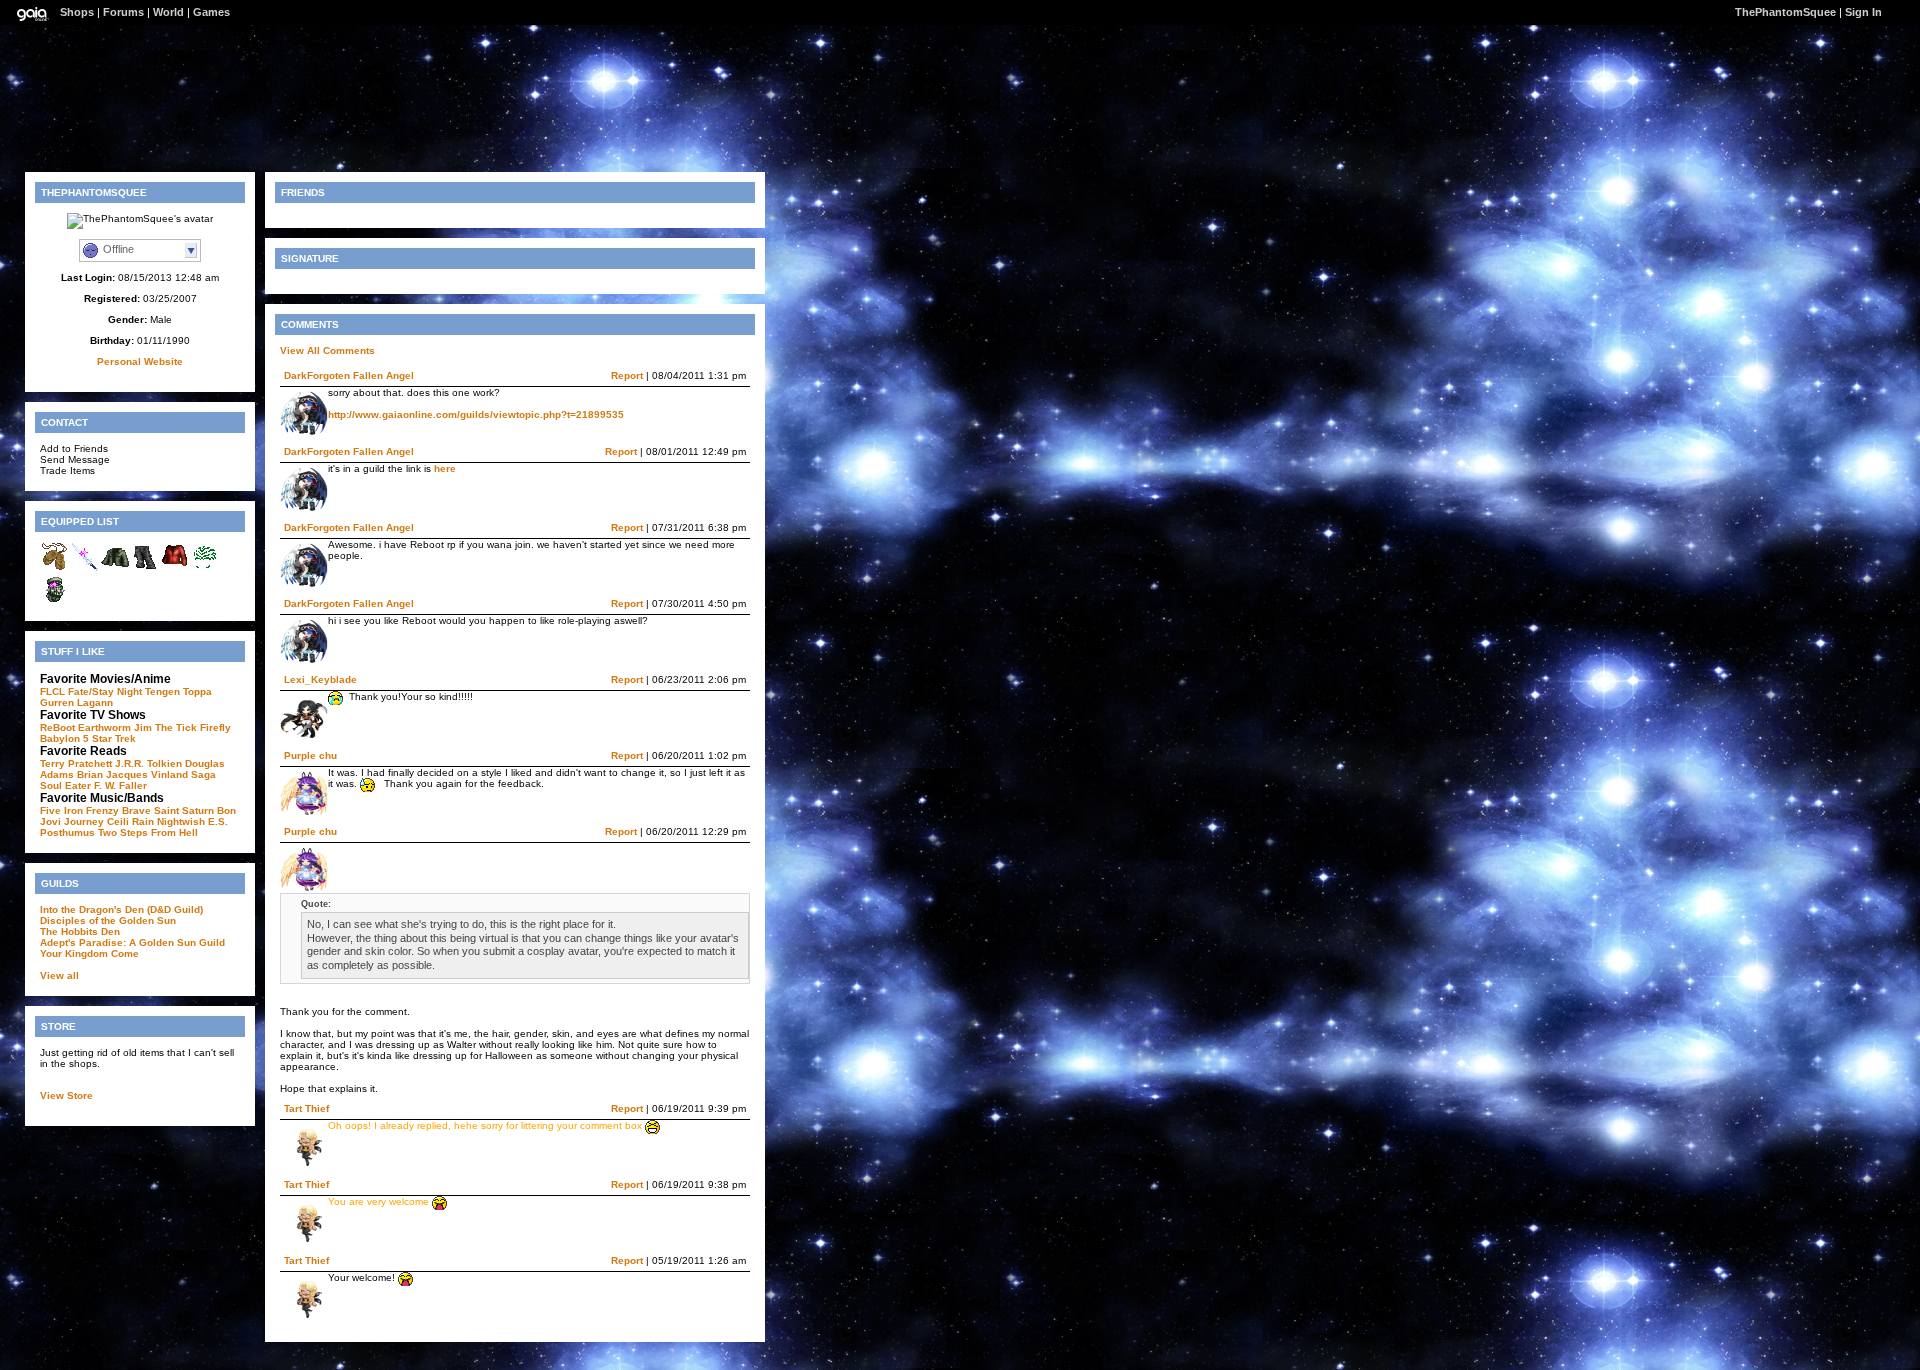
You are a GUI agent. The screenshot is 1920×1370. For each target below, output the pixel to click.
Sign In (1863, 12)
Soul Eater (65, 785)
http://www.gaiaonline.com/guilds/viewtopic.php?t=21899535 (476, 414)
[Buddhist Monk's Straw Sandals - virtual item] (55, 568)
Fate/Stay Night (105, 691)
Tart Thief (306, 1108)
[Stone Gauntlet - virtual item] (55, 600)
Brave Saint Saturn (168, 810)
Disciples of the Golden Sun (108, 920)
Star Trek (114, 738)
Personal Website (140, 361)
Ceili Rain (130, 821)
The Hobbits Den (80, 931)
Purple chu (310, 755)
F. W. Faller (120, 785)
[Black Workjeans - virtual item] (145, 568)
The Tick (176, 727)
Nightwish (181, 821)
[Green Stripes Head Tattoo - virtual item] (205, 568)
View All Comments (327, 350)
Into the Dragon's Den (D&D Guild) (121, 909)
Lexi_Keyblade (320, 679)
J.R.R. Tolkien (148, 763)
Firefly (215, 727)
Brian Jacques (112, 774)
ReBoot (57, 727)
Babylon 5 (64, 738)
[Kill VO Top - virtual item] (175, 568)
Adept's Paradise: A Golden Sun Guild (132, 942)
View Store (66, 1095)
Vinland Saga (183, 774)
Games (211, 12)
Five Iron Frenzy (79, 810)
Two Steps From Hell (148, 832)
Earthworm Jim (115, 727)
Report (627, 375)
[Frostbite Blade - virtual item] (85, 568)
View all (59, 975)
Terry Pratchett (76, 763)
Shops (77, 12)
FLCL (52, 691)
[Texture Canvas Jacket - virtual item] (115, 568)
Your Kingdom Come (89, 953)
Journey (84, 821)
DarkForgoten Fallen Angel (349, 375)
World (168, 12)
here (445, 468)
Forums (123, 12)
